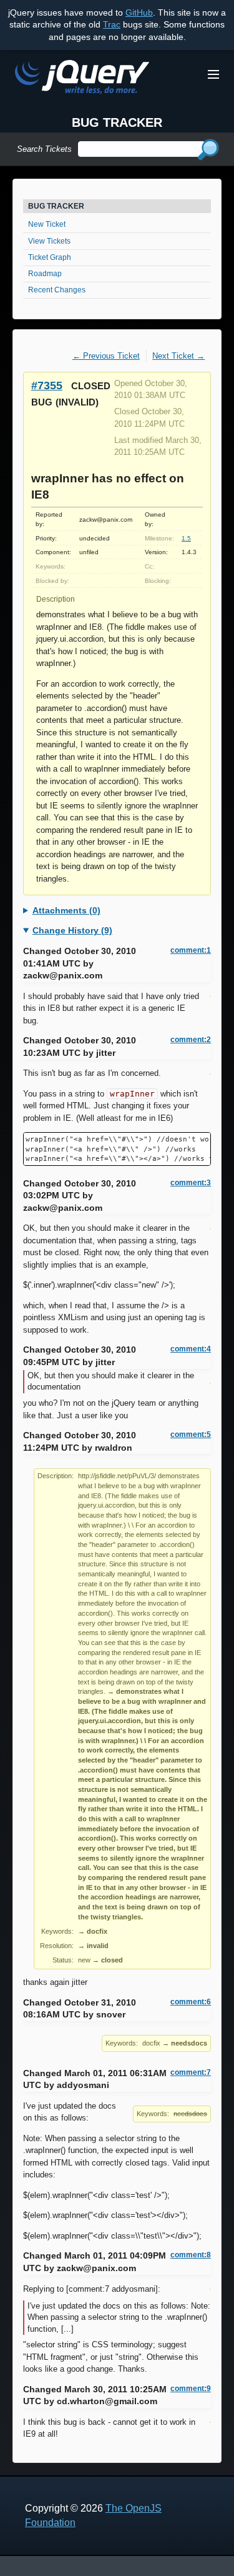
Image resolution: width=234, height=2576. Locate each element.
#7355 (47, 385)
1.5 (186, 538)
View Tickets (49, 241)
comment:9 (191, 2389)
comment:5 (191, 1435)
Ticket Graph (50, 257)
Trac (112, 24)
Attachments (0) (66, 910)
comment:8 (191, 2255)
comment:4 (191, 1349)
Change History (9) (72, 930)
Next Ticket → (178, 356)
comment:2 (191, 1040)
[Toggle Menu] (213, 74)
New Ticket (47, 224)
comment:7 (191, 2072)
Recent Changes (57, 290)
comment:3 (191, 1183)
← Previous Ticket (106, 356)
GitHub (139, 12)
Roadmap (45, 274)
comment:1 (191, 950)
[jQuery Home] (82, 79)
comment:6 (191, 2002)
